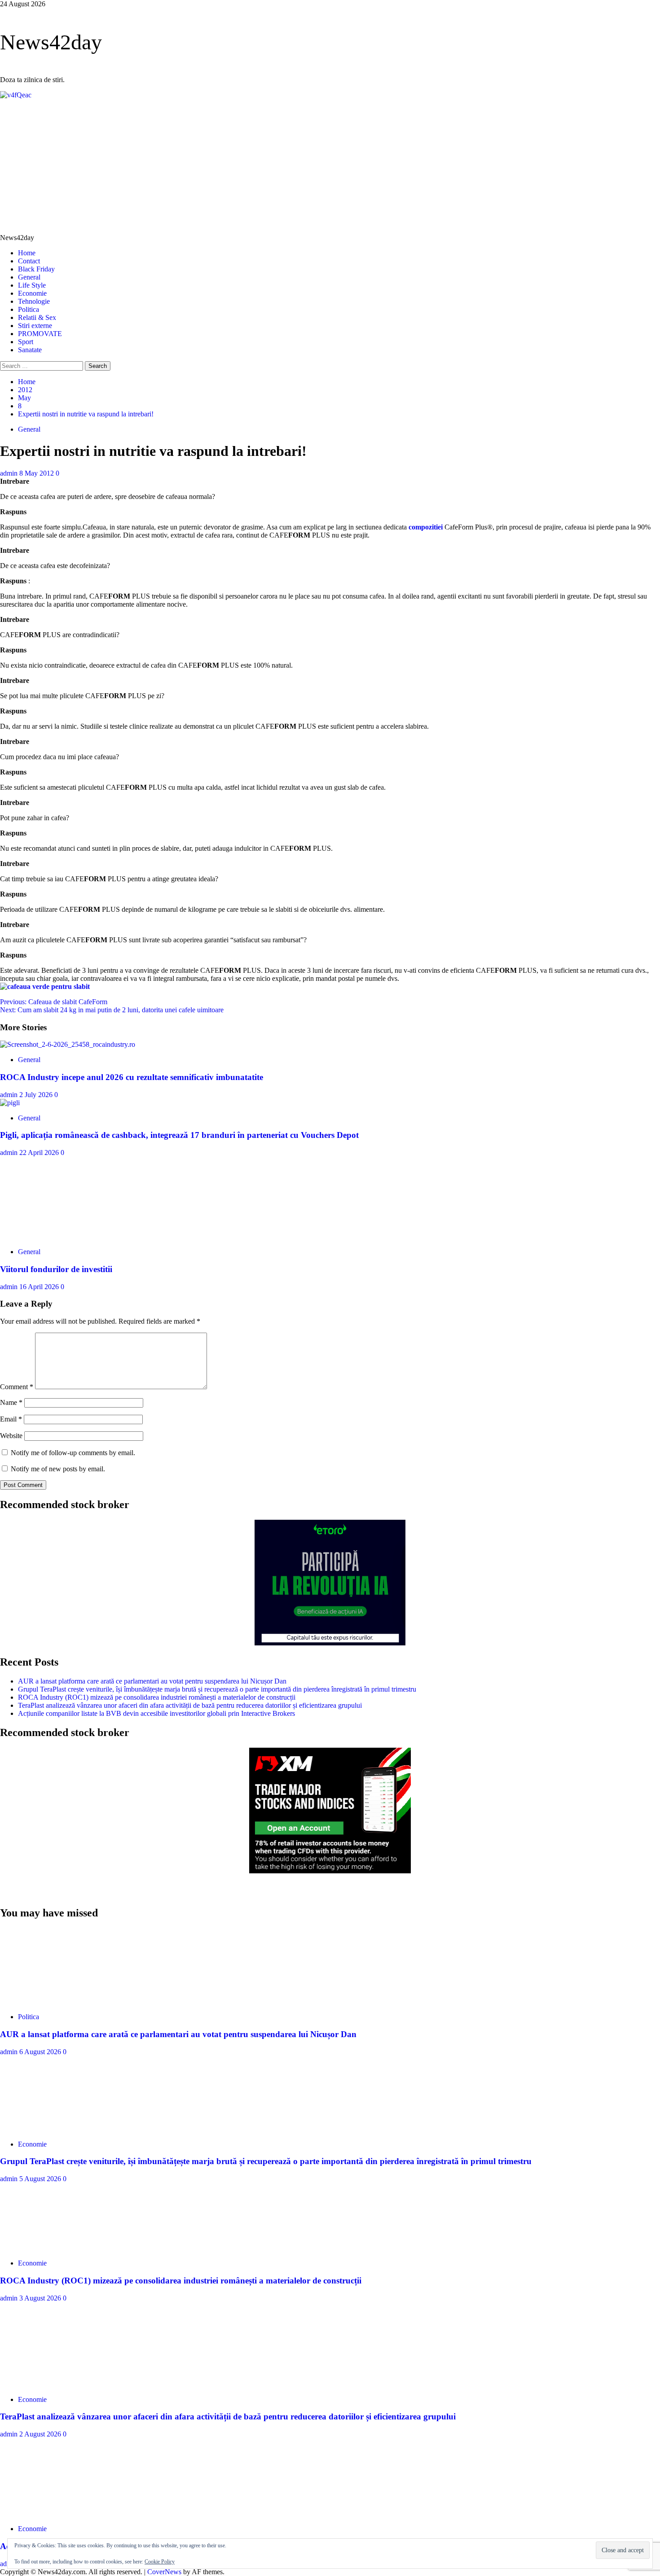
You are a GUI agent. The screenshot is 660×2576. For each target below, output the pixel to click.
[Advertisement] (330, 166)
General (29, 277)
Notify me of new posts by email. (58, 1469)
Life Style (32, 285)
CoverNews (164, 2572)
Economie (32, 293)
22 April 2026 (40, 1152)
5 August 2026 (41, 2179)
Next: (112, 1010)
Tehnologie (34, 301)
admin (10, 473)
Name (11, 1402)
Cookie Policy (160, 2562)
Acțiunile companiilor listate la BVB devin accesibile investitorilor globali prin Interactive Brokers (156, 1713)
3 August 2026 (41, 2298)
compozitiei (426, 527)
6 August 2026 (41, 2052)
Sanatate (30, 350)
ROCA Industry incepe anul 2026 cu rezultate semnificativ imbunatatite (132, 1077)
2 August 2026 (41, 2434)
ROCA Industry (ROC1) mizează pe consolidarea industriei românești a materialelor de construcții (157, 1697)
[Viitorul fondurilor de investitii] (67, 1236)
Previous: (54, 1002)
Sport (26, 342)
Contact (29, 261)
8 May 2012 (37, 473)
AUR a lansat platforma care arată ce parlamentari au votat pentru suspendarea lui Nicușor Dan (152, 1681)
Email (11, 1419)
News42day (51, 42)
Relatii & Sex (37, 317)
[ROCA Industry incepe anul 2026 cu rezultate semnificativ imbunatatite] (68, 1044)
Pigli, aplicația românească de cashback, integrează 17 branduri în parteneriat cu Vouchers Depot (179, 1135)
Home (27, 253)
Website (11, 1436)
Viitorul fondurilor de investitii (56, 1269)
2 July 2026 (37, 1095)
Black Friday (36, 269)
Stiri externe (35, 326)
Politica (29, 309)
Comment (17, 1387)
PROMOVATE (40, 334)
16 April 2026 (40, 1287)
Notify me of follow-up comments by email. (73, 1453)
